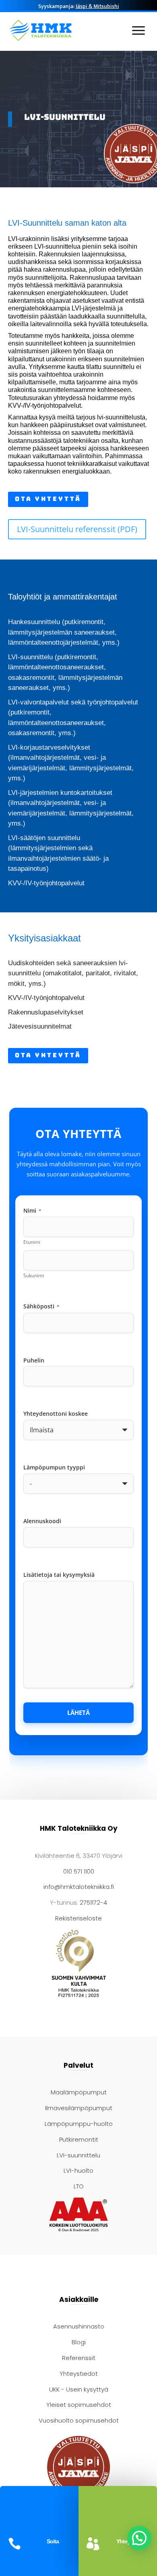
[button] (139, 2538)
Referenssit (79, 2358)
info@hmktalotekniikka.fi (79, 1887)
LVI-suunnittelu (78, 2155)
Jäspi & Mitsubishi (97, 6)
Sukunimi (34, 1275)
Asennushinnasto (79, 2326)
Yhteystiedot (79, 2374)
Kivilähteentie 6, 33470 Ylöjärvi (79, 1856)
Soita (53, 2541)
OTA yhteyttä (48, 499)
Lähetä (78, 1713)
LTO (79, 2186)
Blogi (79, 2342)
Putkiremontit (79, 2139)
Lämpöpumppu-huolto (79, 2124)
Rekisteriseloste (78, 1918)
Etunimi (32, 1242)
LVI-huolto (78, 2170)
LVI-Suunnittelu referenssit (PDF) (77, 529)
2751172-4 (93, 1902)
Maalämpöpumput (79, 2092)
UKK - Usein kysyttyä (79, 2389)
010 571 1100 (79, 1871)
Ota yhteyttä (48, 1055)
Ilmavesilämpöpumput (79, 2108)
